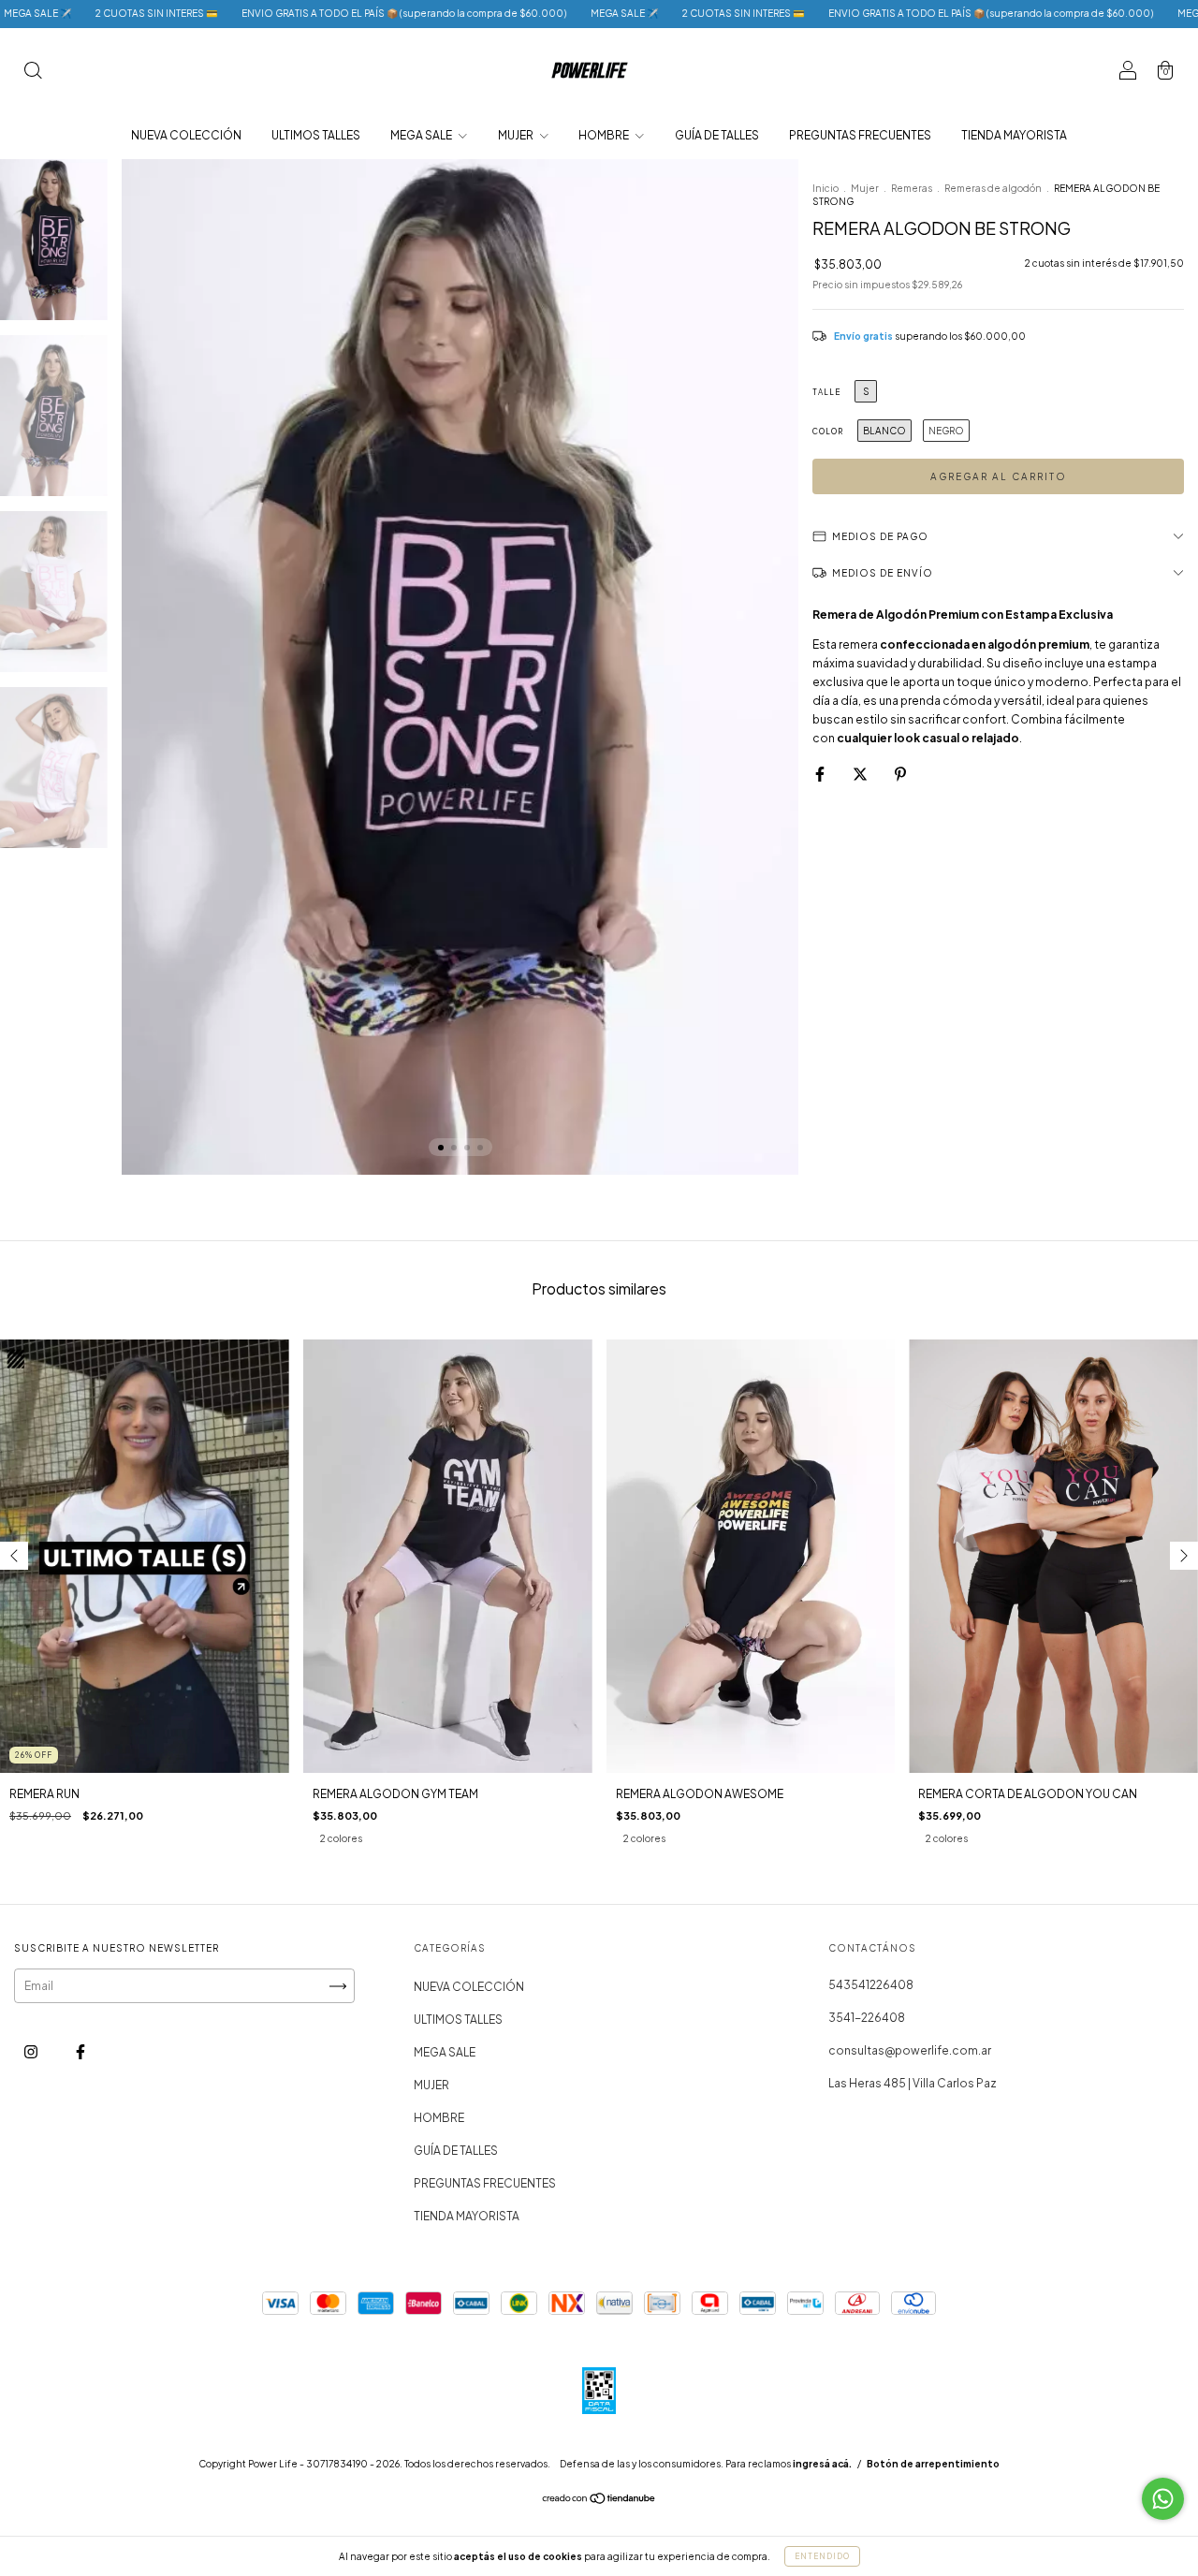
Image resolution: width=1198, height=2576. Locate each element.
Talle (826, 392)
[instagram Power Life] (32, 2052)
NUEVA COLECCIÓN (186, 135)
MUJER (517, 135)
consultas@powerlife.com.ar (910, 2050)
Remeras (912, 188)
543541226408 (871, 1985)
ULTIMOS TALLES (316, 135)
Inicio (825, 188)
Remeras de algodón (993, 188)
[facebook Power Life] (80, 2052)
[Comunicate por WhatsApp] (1163, 2499)
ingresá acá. (822, 2464)
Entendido (822, 2556)
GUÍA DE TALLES (717, 135)
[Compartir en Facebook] (821, 774)
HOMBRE (605, 135)
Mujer (865, 188)
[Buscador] (33, 73)
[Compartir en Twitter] (861, 774)
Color (828, 432)
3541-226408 (867, 2018)
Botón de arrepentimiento (933, 2464)
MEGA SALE (422, 135)
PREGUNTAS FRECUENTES (860, 135)
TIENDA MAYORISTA (1014, 135)
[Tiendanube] (599, 2501)
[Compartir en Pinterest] (900, 774)
